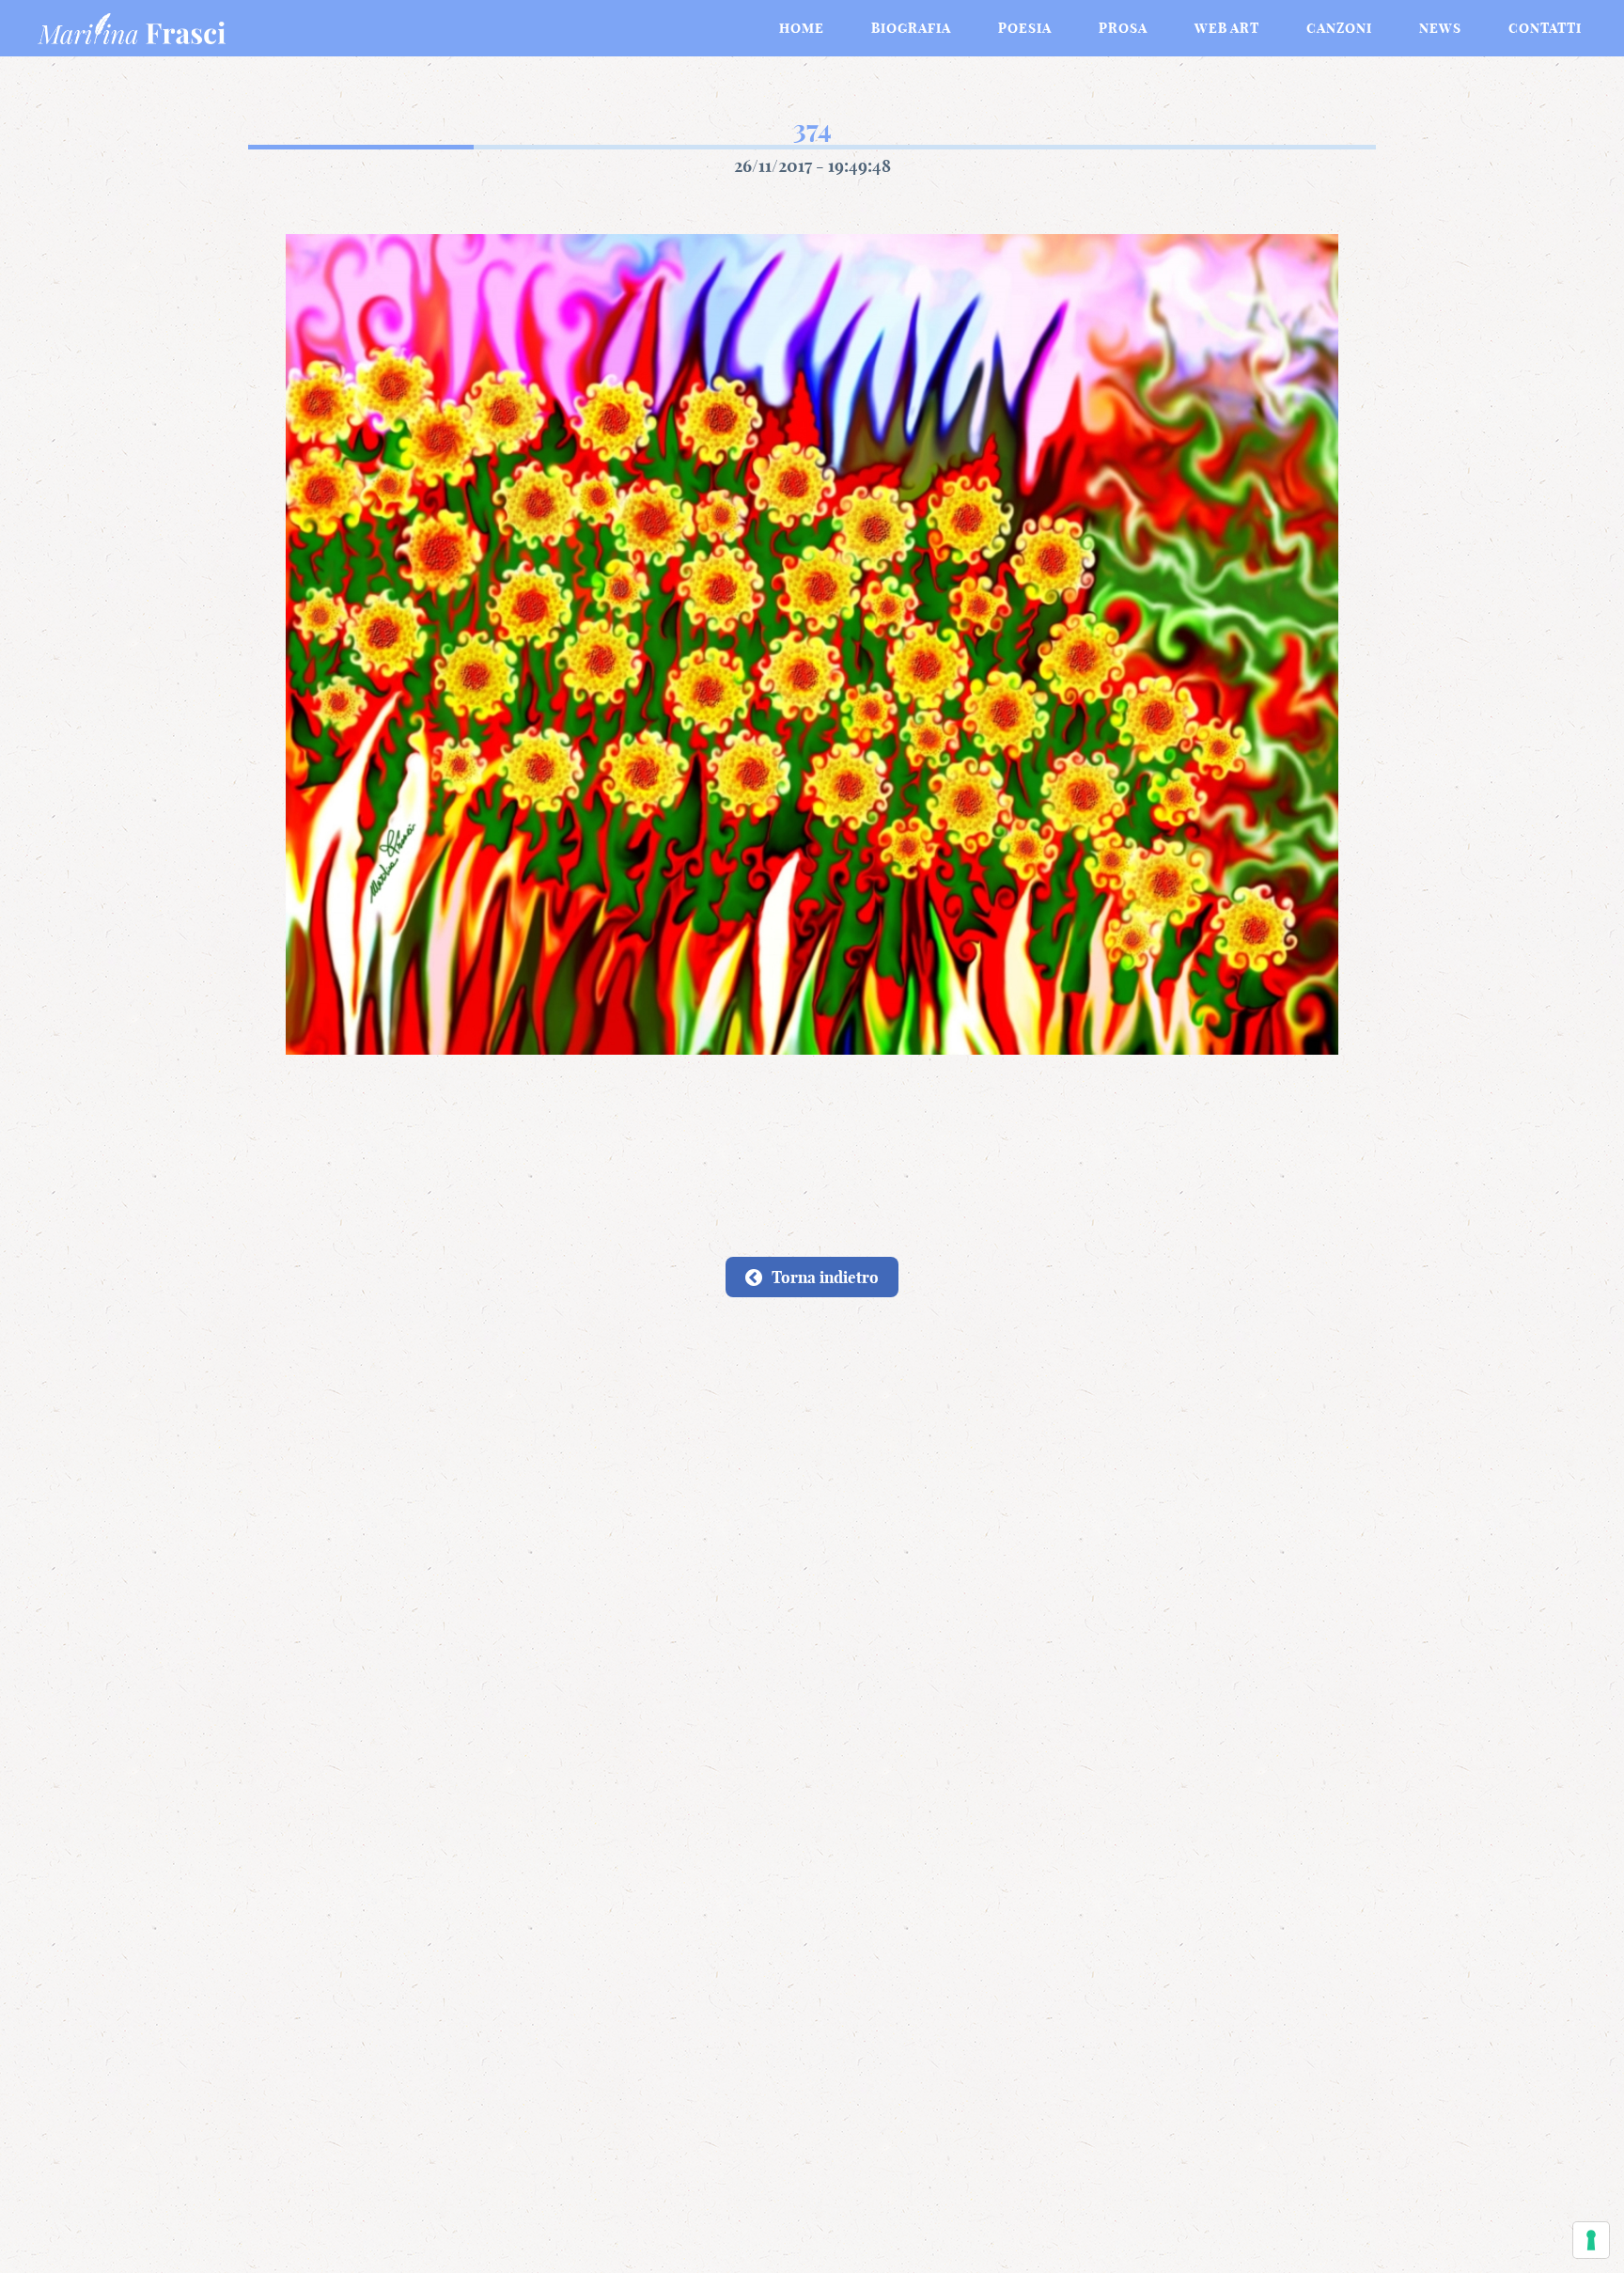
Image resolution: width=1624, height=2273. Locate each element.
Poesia (1025, 28)
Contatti (1545, 28)
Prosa (1123, 28)
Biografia (911, 28)
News (1440, 28)
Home (802, 28)
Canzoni (1339, 28)
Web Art (1227, 28)
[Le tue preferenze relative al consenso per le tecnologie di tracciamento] (1591, 2240)
